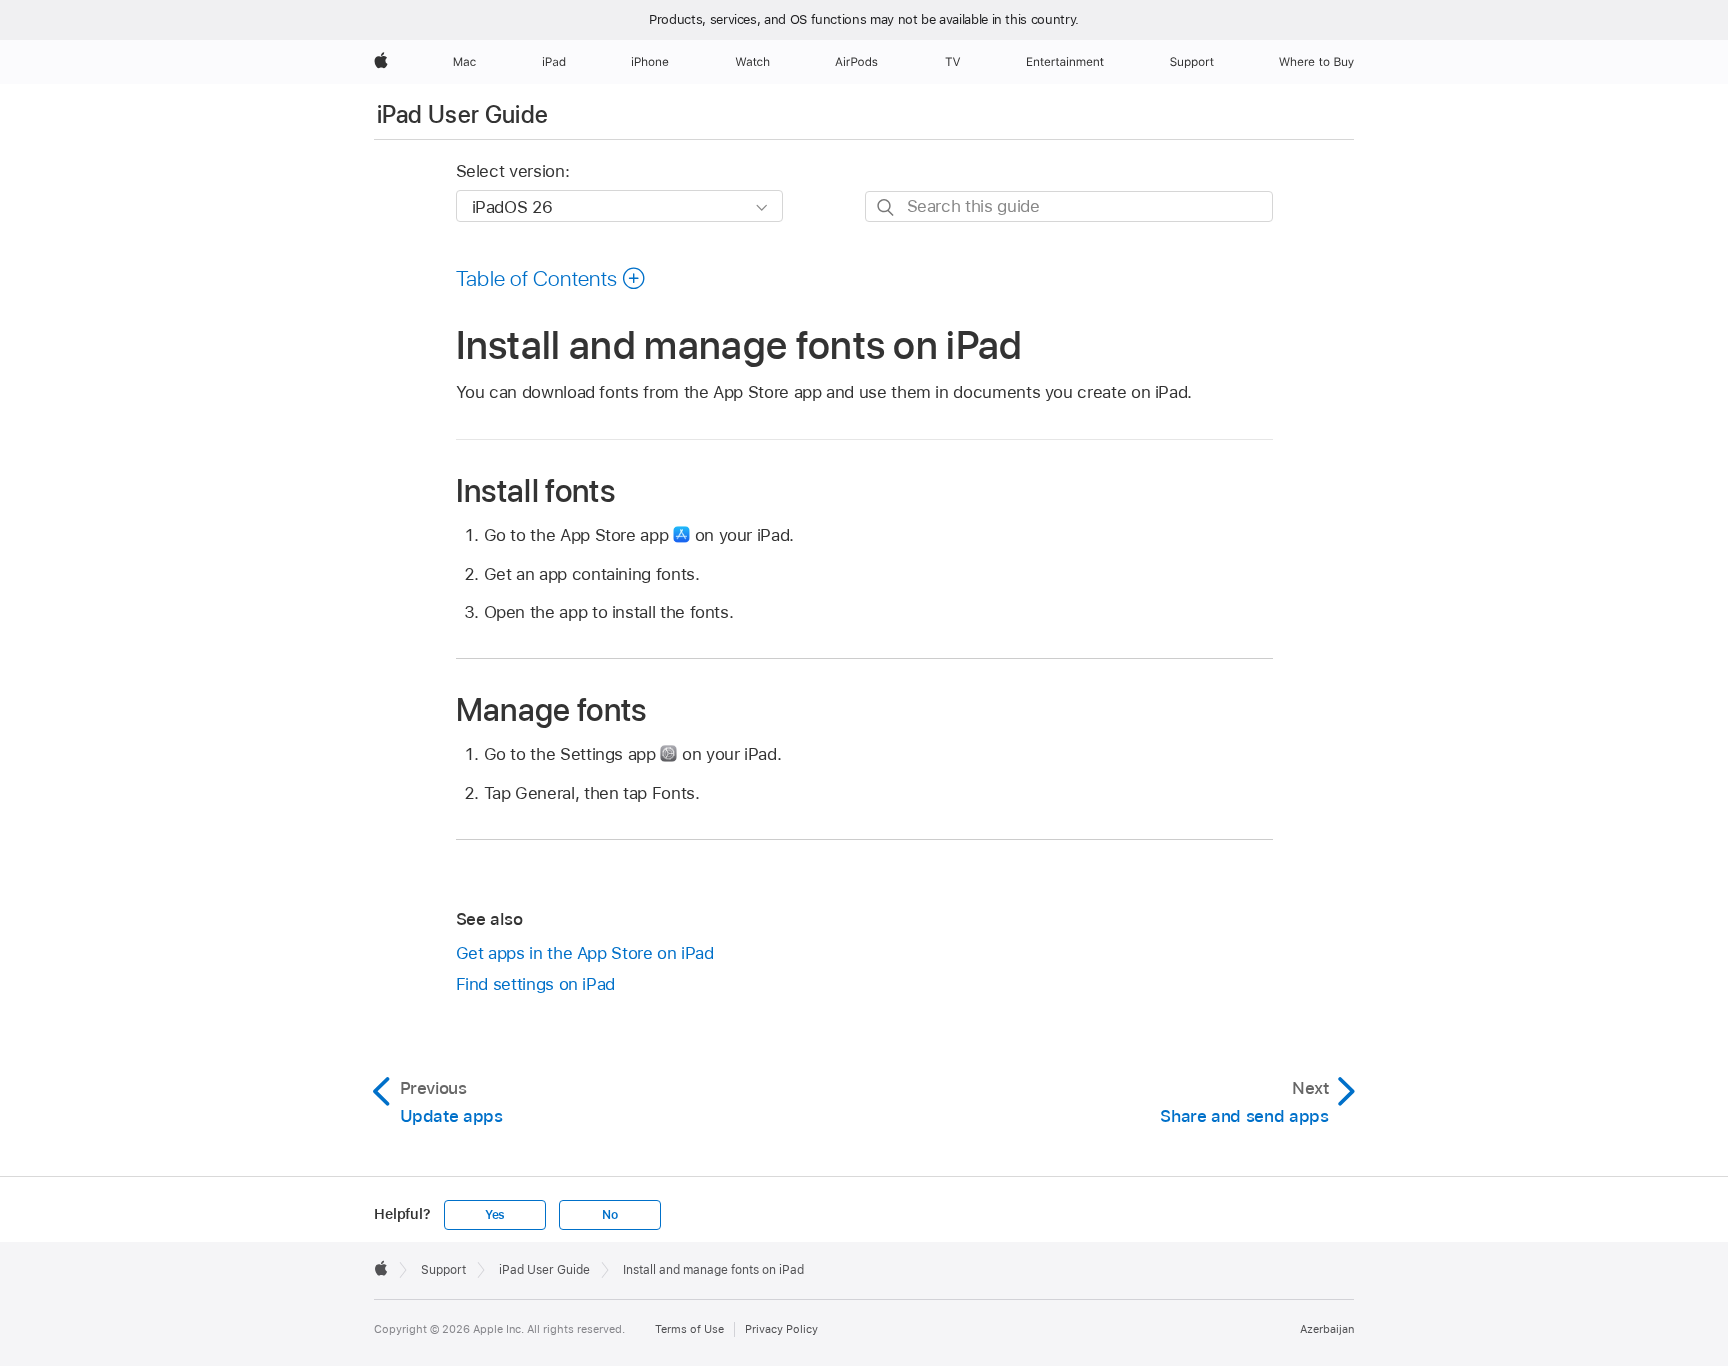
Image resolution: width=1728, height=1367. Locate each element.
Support (443, 1270)
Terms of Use (689, 1329)
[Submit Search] (886, 207)
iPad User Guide (462, 114)
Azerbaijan (1327, 1329)
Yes (495, 1215)
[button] (551, 278)
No (610, 1215)
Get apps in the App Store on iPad (585, 953)
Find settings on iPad (536, 984)
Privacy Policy (781, 1329)
